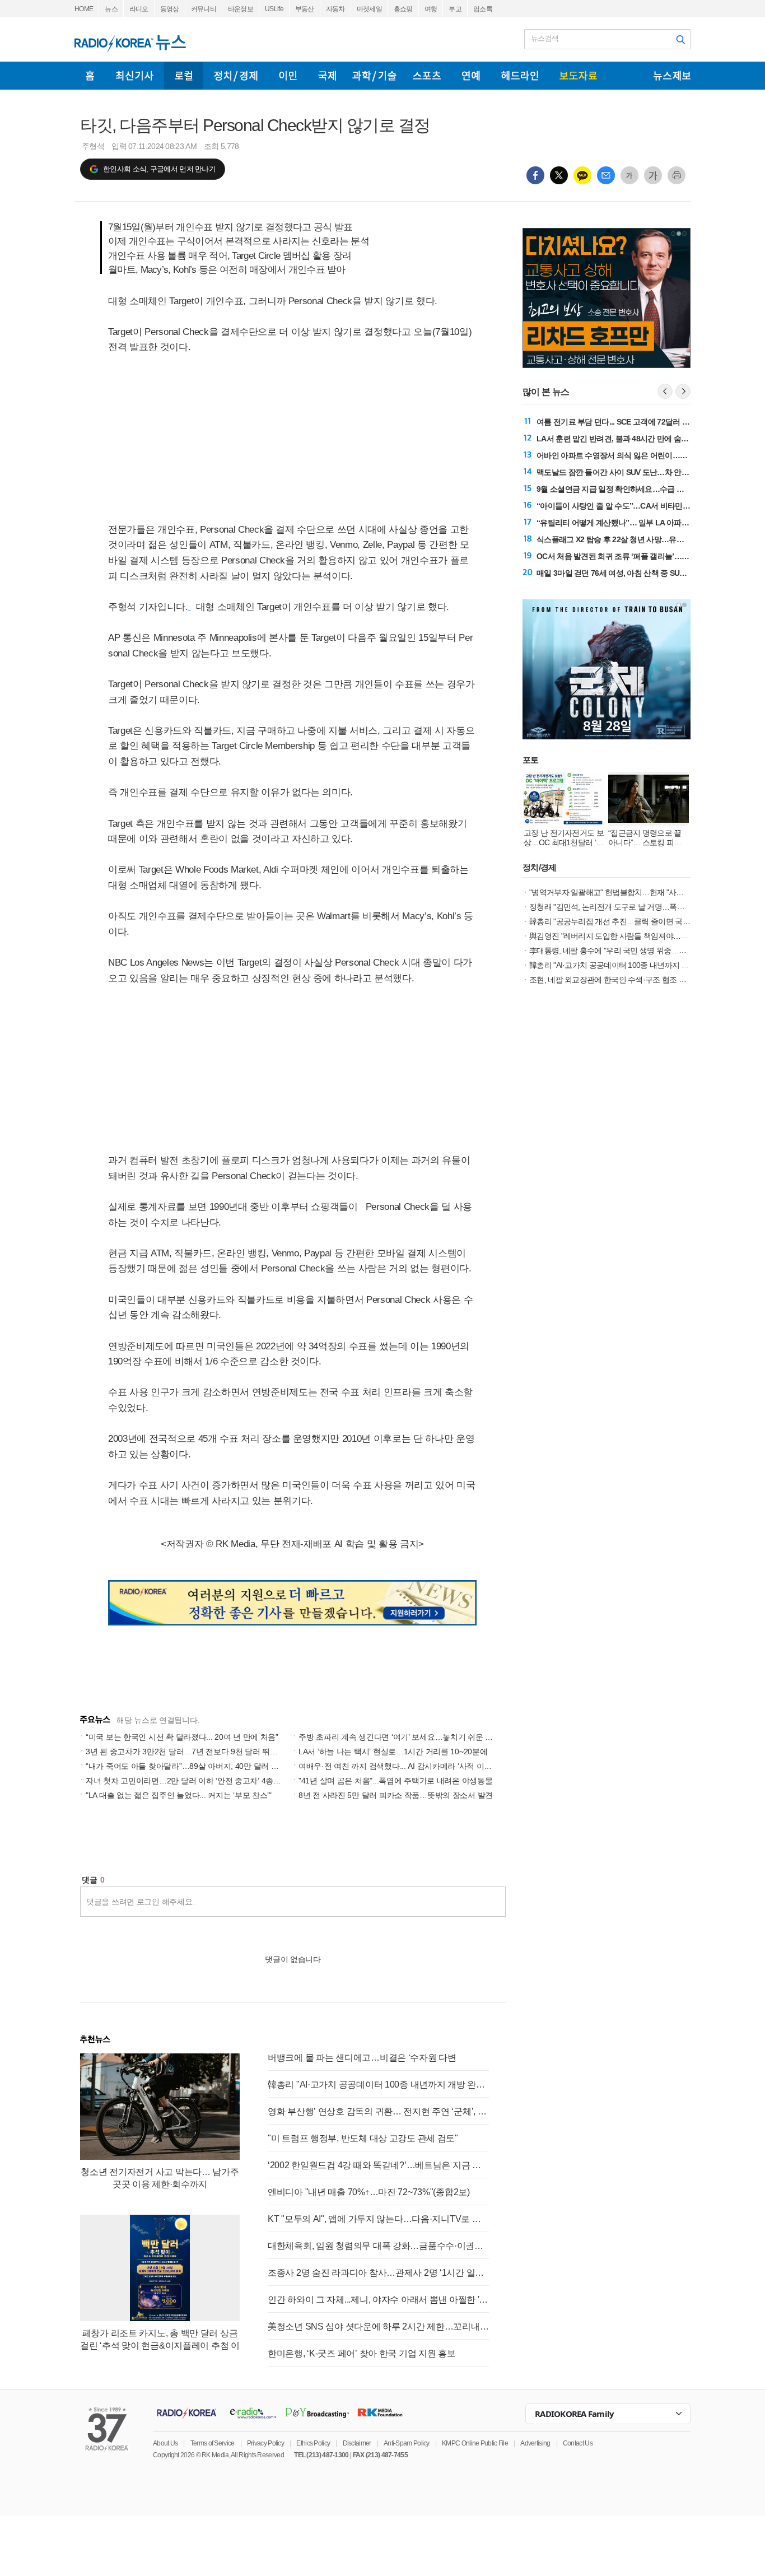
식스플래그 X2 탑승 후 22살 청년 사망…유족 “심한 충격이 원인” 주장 (651, 539)
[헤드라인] (520, 76)
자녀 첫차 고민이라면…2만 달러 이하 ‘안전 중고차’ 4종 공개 (188, 1781)
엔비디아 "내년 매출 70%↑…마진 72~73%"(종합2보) (369, 2192)
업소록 (483, 9)
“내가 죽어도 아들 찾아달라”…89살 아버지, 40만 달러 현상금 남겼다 (202, 1766)
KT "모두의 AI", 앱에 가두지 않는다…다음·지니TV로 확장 (378, 2219)
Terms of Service (213, 2443)
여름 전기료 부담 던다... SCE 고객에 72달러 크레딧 (621, 422)
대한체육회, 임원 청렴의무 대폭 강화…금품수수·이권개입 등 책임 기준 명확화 (378, 2246)
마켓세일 (369, 9)
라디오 (139, 9)
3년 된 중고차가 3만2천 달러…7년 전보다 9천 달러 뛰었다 (185, 1752)
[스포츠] (427, 76)
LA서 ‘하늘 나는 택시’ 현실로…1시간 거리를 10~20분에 (393, 1752)
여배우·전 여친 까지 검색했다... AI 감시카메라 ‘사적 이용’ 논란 (405, 1766)
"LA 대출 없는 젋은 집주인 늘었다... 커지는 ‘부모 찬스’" (179, 1795)
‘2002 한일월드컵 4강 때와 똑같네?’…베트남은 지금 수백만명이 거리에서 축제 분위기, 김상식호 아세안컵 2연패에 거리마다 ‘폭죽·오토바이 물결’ (378, 2165)
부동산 (305, 9)
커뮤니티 (204, 9)
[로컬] (184, 76)
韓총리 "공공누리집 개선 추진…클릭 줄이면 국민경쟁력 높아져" (634, 921)
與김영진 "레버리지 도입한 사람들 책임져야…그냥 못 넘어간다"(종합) (644, 936)
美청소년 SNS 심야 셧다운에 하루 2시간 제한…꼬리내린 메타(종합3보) (378, 2326)
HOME (84, 9)
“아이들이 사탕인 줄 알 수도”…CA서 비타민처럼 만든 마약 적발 (642, 506)
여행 (431, 9)
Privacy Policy (265, 2443)
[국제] (327, 76)
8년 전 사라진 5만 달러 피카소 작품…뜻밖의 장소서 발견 (396, 1795)
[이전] (665, 391)
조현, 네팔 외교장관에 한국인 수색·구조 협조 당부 (611, 980)
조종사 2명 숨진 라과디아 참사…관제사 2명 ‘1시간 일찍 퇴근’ (378, 2273)
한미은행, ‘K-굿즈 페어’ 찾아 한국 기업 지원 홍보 (362, 2353)
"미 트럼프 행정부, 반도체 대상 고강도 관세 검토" (363, 2138)
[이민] (288, 76)
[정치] (236, 76)
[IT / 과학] (374, 76)
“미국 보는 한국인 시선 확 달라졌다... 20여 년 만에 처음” (182, 1737)
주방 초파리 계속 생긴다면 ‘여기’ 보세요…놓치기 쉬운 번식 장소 (408, 1737)
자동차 (335, 9)
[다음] (683, 391)
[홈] (90, 76)
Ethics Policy (313, 2443)
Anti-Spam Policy (407, 2443)
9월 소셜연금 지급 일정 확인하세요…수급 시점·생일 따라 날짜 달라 (648, 489)
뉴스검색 (545, 38)
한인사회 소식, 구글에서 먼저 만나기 (159, 169)
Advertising (535, 2443)
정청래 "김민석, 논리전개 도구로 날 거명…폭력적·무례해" (624, 907)
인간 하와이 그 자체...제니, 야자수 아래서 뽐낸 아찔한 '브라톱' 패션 (378, 2300)
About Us (165, 2443)
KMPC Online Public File (475, 2443)
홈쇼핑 (403, 9)
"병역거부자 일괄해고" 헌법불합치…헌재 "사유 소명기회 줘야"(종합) (642, 892)
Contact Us (578, 2443)
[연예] (471, 76)
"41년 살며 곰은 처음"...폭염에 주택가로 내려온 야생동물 (395, 1781)
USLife (274, 9)
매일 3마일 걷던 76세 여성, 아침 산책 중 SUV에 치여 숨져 (631, 573)
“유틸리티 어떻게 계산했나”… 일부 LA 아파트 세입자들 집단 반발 (645, 523)
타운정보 (241, 9)
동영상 (170, 9)
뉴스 (111, 9)
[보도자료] (578, 76)
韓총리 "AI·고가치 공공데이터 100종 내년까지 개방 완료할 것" (378, 2084)
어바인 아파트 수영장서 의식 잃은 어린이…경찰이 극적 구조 (636, 455)
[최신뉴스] (135, 76)
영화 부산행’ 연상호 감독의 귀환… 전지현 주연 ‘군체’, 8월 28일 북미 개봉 (378, 2111)
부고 (455, 9)
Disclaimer (357, 2443)
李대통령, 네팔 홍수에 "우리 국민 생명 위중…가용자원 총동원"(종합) (642, 951)
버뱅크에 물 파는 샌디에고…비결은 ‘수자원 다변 (362, 2058)
